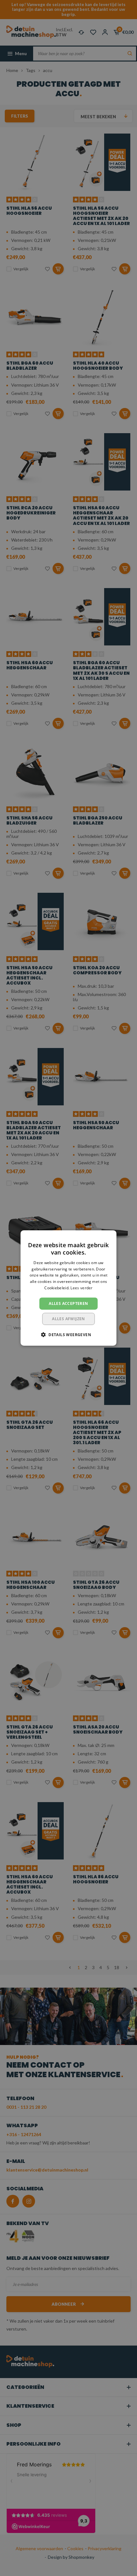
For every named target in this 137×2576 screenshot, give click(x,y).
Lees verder (81, 1288)
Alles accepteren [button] (68, 1303)
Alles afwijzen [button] (68, 1319)
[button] (68, 1335)
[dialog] (68, 1288)
